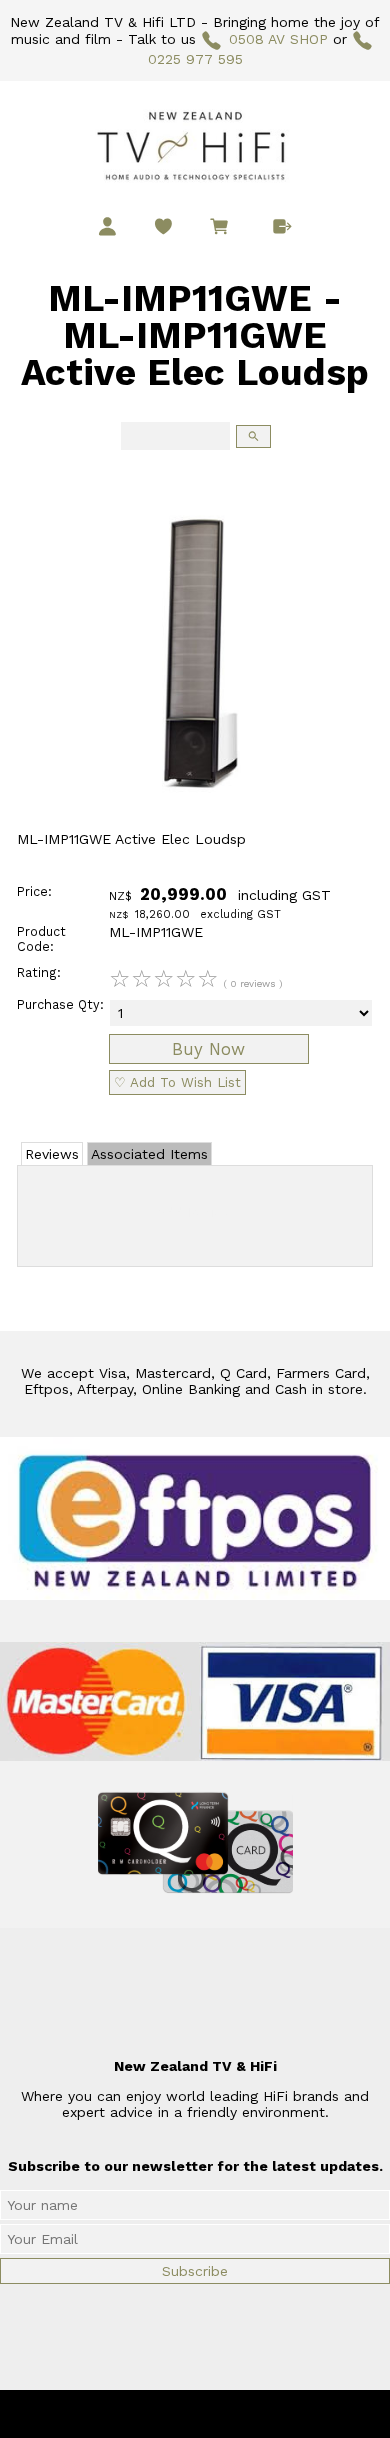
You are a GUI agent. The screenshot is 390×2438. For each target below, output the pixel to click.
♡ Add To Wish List (177, 1082)
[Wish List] (163, 226)
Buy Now (208, 1049)
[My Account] (107, 226)
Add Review (195, 1212)
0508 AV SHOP (278, 39)
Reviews (52, 1154)
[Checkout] (282, 226)
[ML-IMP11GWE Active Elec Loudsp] (195, 826)
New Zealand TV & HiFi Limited (249, 2414)
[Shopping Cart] (223, 229)
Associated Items (149, 1154)
